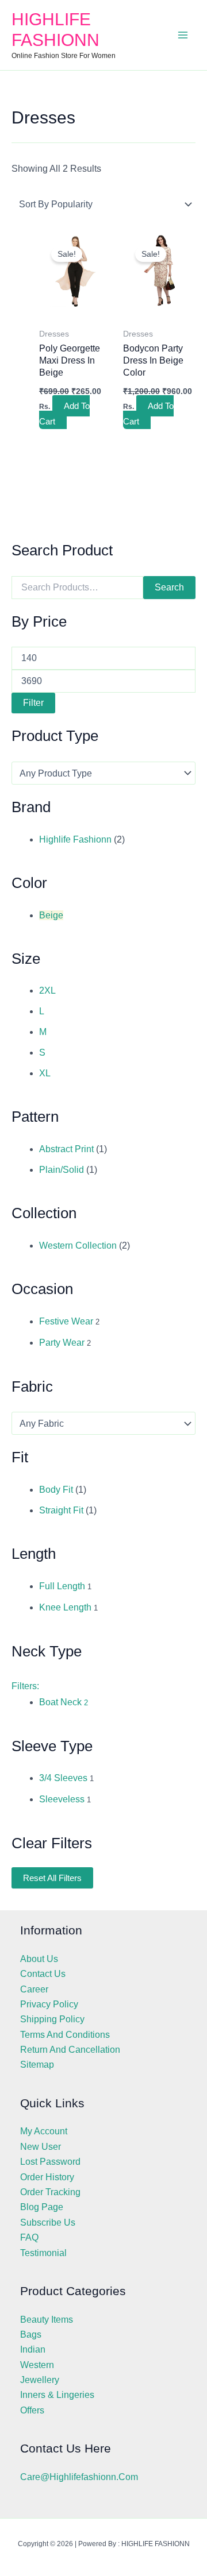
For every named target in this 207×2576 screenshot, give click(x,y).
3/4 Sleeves (63, 1778)
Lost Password (50, 2162)
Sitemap (37, 2065)
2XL (47, 990)
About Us (39, 1959)
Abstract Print (66, 1149)
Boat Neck (64, 1702)
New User (41, 2147)
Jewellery (40, 2380)
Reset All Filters (52, 1878)
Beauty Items (47, 2320)
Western (37, 2365)
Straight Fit (61, 1510)
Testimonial (43, 2253)
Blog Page (42, 2207)
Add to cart (64, 413)
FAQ (29, 2237)
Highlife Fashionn (75, 839)
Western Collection (78, 1245)
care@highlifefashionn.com (79, 2477)
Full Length (62, 1586)
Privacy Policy (49, 2004)
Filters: (25, 1686)
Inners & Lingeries (57, 2395)
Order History (47, 2177)
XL (45, 1073)
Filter (33, 703)
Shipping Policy (52, 2019)
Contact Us (43, 1974)
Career (34, 1989)
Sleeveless (62, 1799)
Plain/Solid (62, 1170)
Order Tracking (50, 2192)
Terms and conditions (65, 2035)
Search (169, 587)
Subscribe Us (48, 2222)
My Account (44, 2131)
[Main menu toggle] (183, 35)
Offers (32, 2410)
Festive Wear (66, 1321)
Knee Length (65, 1607)
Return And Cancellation (70, 2050)
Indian (33, 2349)
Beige (51, 915)
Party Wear (62, 1343)
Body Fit (56, 1490)
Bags (31, 2334)
